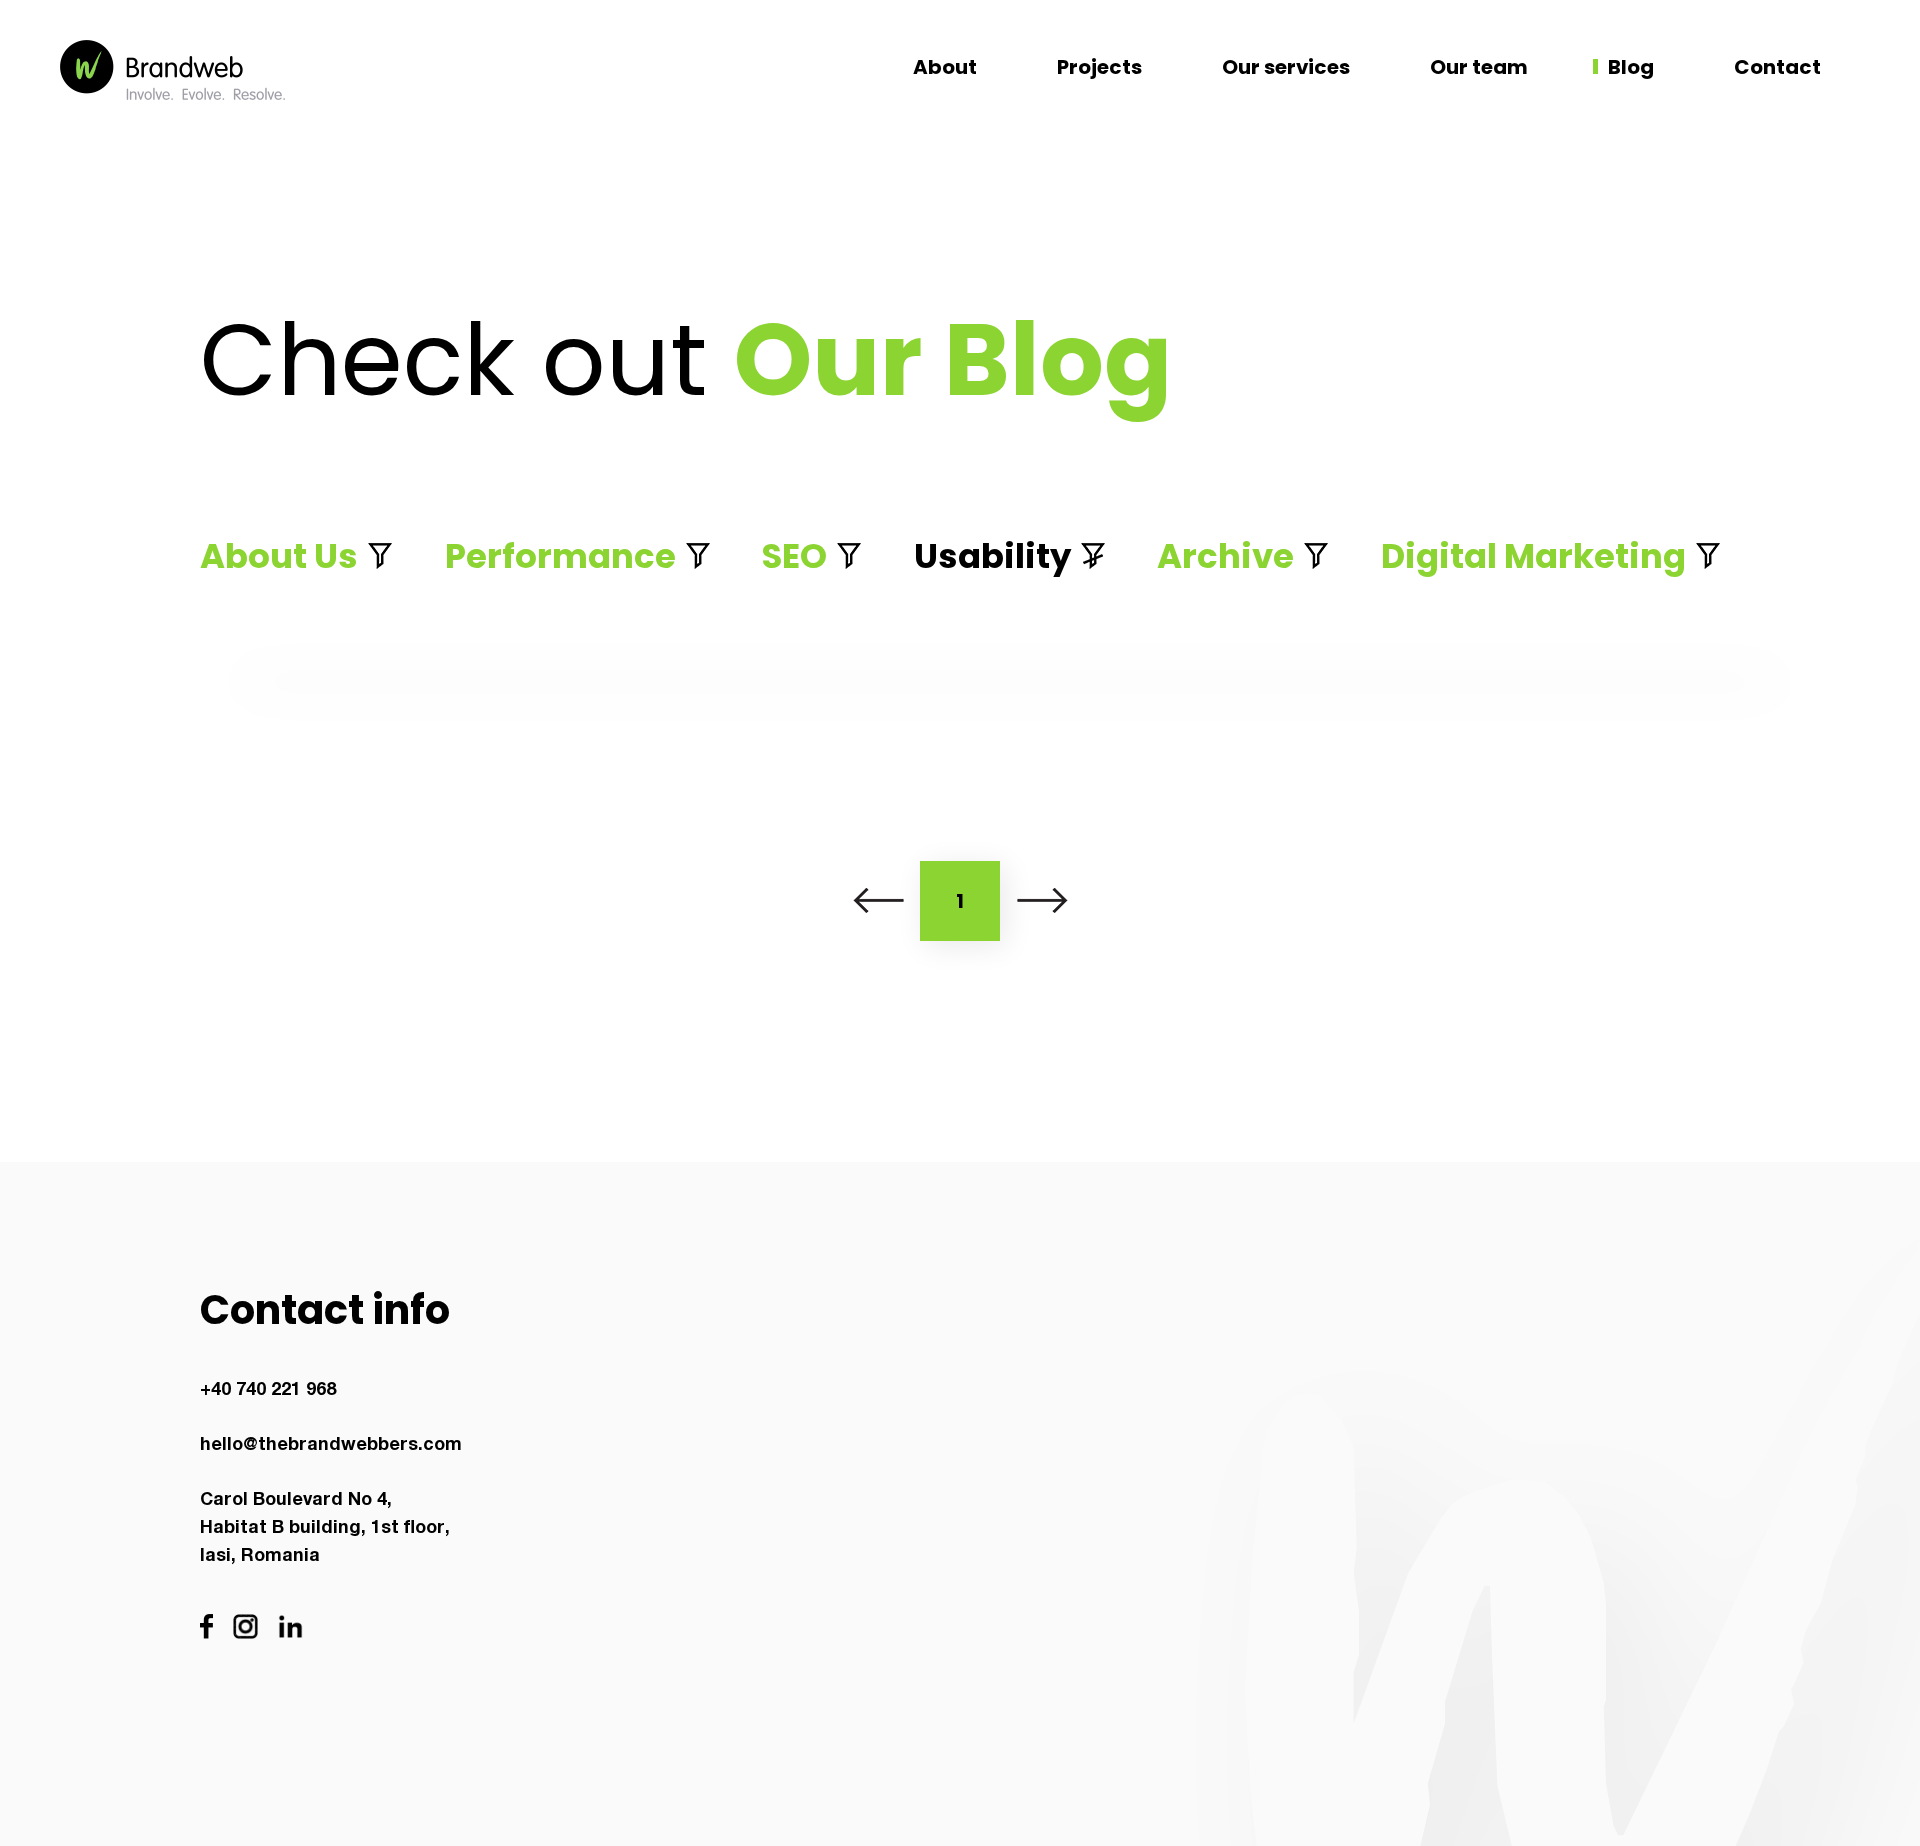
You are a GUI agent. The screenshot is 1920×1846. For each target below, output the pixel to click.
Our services (1286, 67)
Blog (1631, 67)
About (945, 67)
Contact (1777, 67)
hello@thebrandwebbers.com (331, 1446)
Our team (1479, 67)
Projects (1099, 67)
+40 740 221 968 (268, 1391)
